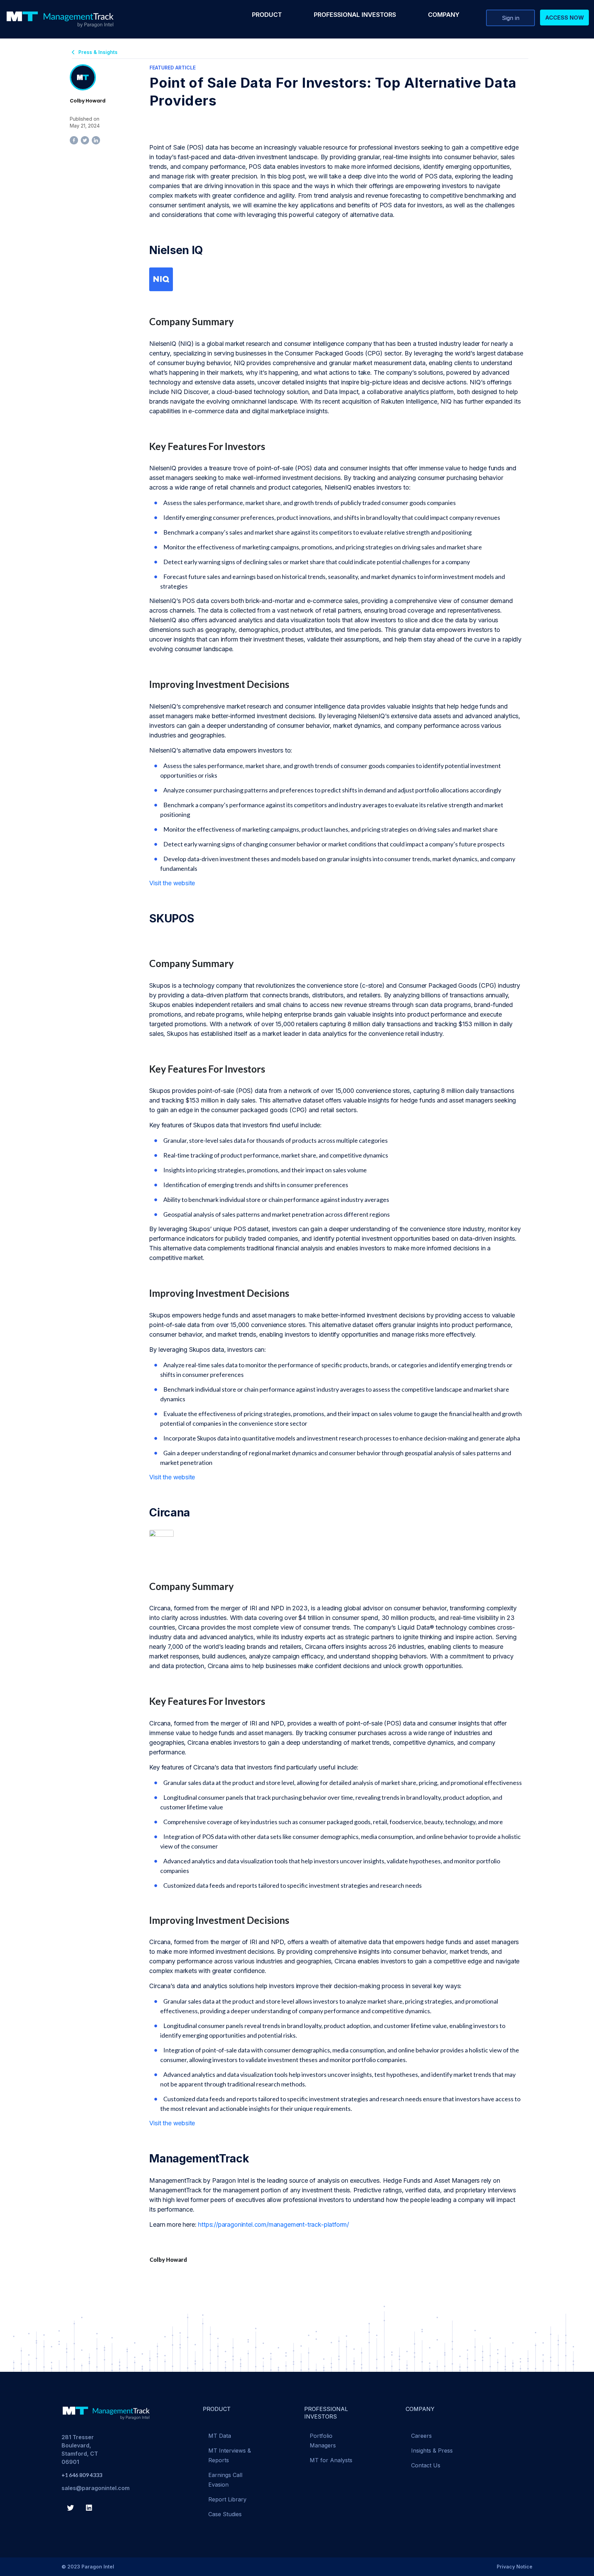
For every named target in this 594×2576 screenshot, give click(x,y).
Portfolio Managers (323, 2441)
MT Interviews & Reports (230, 2455)
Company (444, 15)
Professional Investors (355, 15)
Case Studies (225, 2514)
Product (267, 15)
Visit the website (172, 883)
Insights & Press (432, 2451)
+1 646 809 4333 (82, 2475)
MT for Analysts (331, 2460)
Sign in (511, 18)
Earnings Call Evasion (225, 2480)
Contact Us (426, 2465)
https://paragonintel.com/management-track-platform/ (273, 2224)
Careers (421, 2436)
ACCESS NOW (565, 18)
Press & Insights (98, 52)
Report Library (227, 2499)
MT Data (220, 2436)
